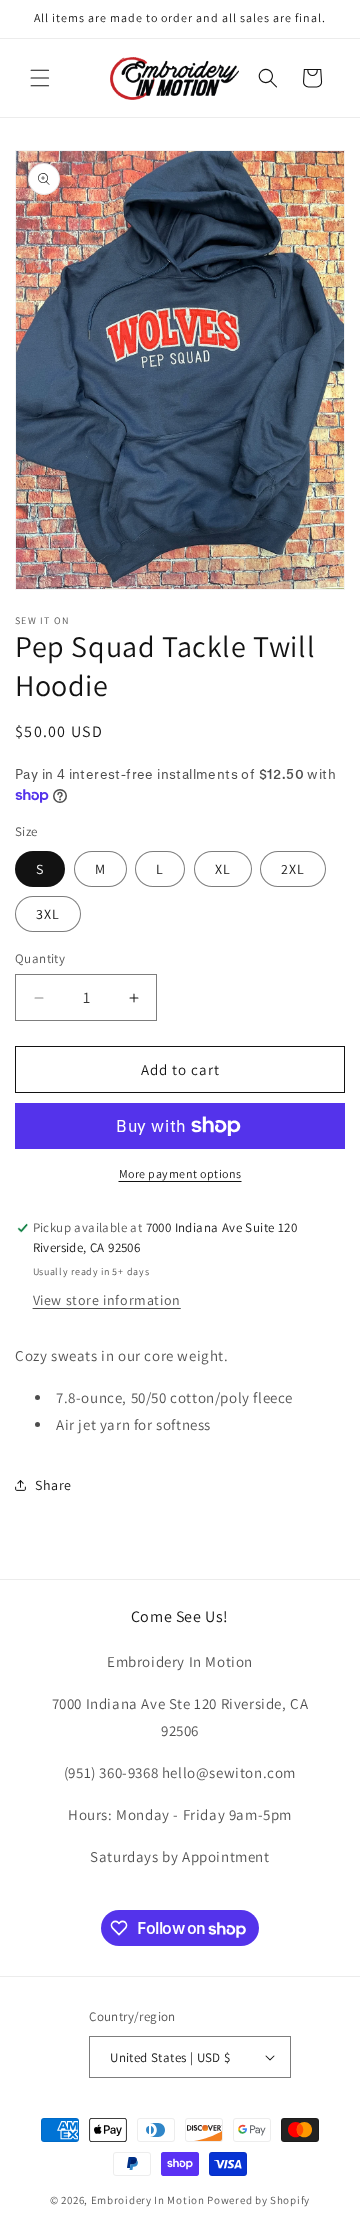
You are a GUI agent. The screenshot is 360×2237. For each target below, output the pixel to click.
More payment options (180, 1173)
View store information (107, 1300)
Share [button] (53, 1485)
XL (223, 869)
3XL (48, 914)
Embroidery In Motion (148, 2200)
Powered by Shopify (258, 2200)
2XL (293, 869)
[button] (40, 78)
